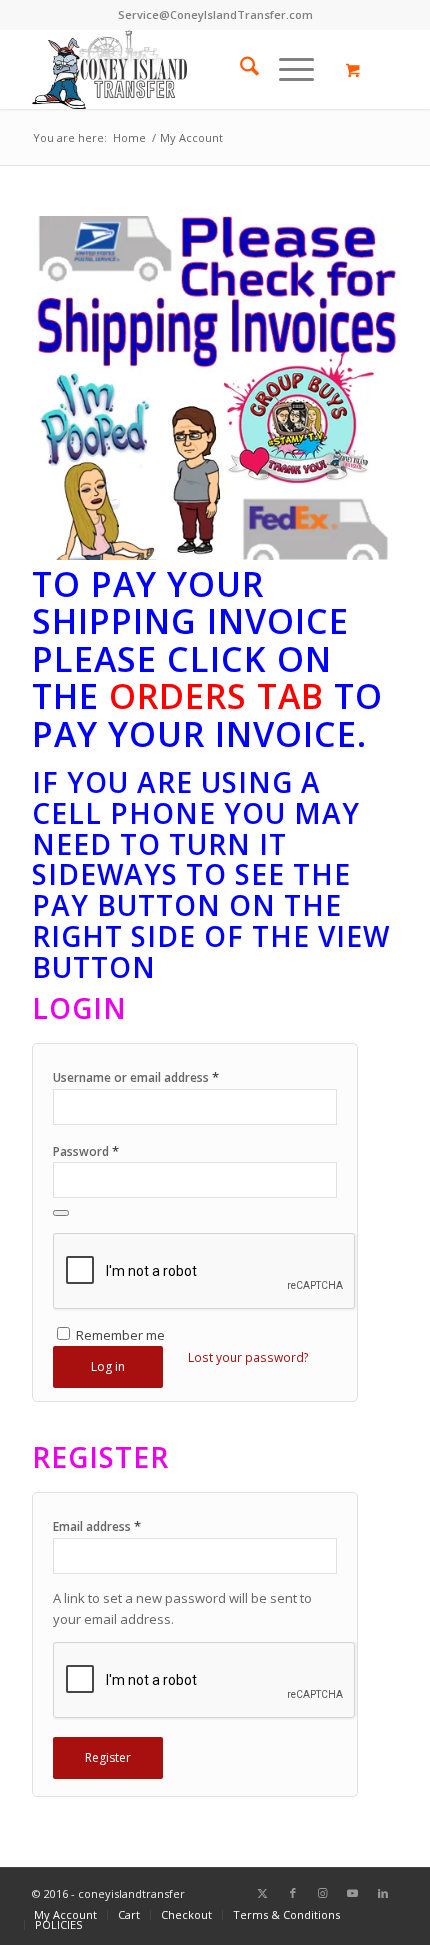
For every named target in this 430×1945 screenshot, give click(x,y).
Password (86, 1151)
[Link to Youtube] (353, 1893)
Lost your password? (248, 1357)
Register (108, 1757)
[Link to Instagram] (323, 1893)
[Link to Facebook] (293, 1893)
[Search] (239, 69)
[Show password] (61, 1213)
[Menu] (286, 69)
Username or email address (136, 1077)
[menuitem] (239, 69)
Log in (108, 1366)
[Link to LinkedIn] (383, 1893)
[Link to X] (263, 1893)
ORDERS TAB (216, 696)
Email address (97, 1526)
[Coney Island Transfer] (178, 69)
